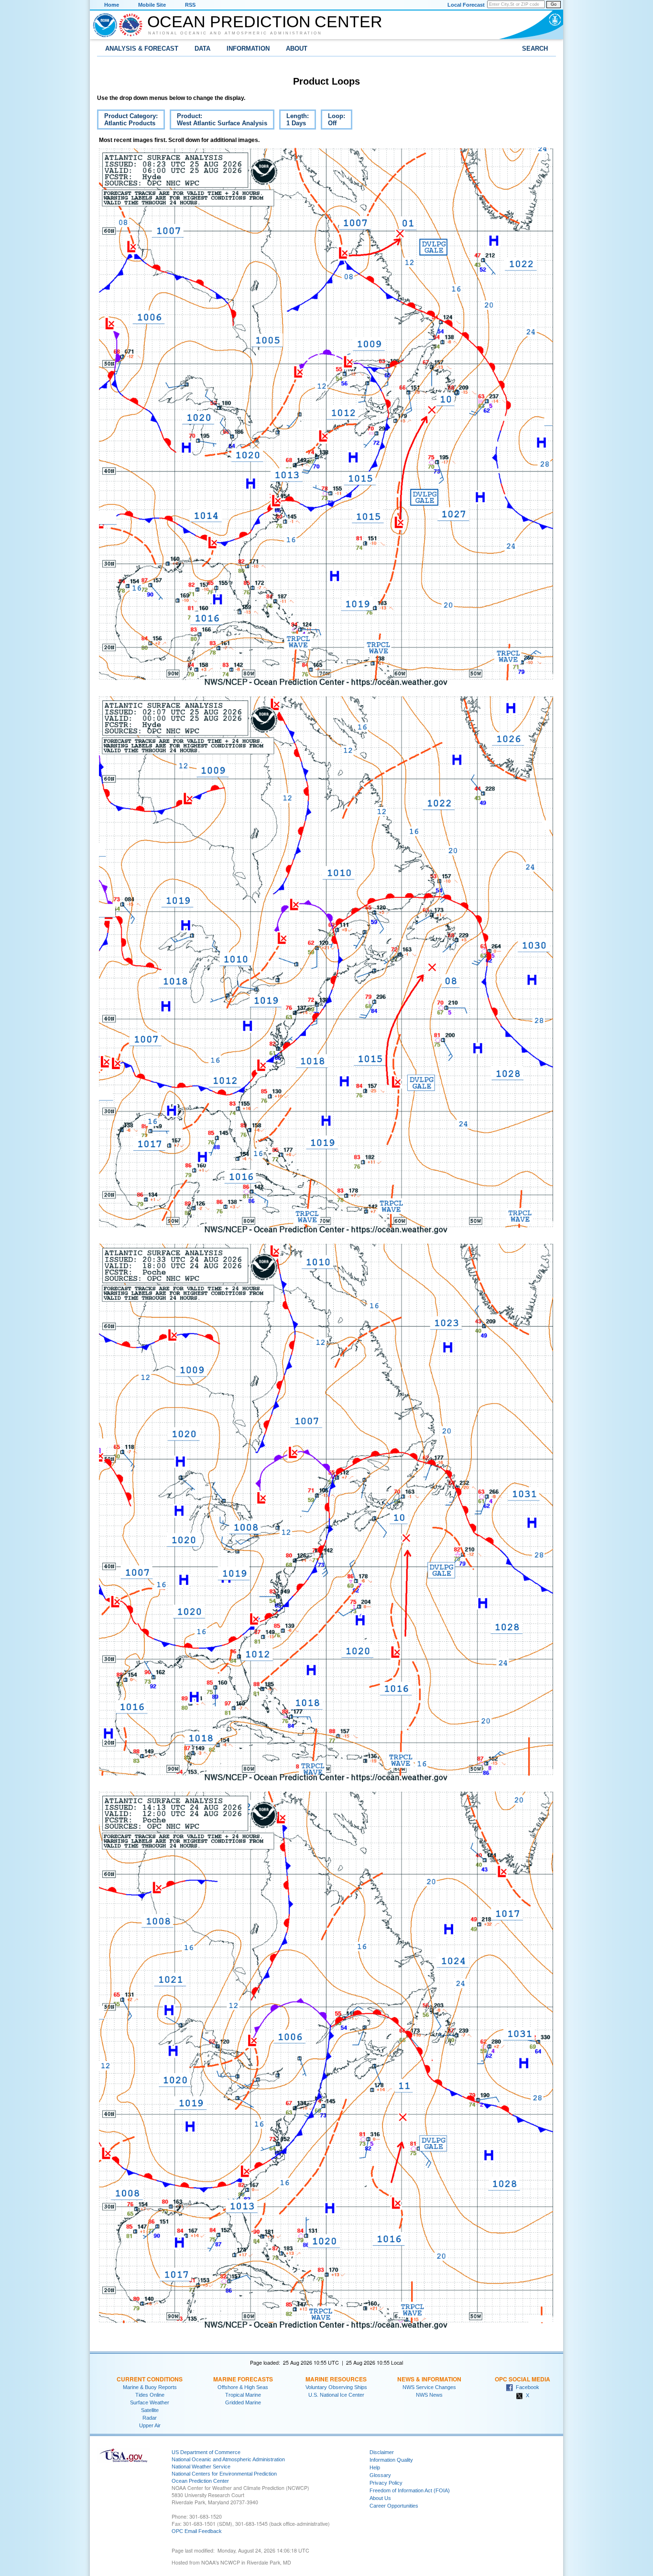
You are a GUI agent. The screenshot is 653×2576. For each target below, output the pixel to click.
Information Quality (391, 2460)
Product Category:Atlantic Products (127, 121)
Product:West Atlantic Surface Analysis (218, 121)
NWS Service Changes (429, 2387)
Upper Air (150, 2425)
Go (554, 4)
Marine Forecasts (243, 2379)
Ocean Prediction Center (265, 22)
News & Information (429, 2379)
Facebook (526, 2387)
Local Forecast (466, 5)
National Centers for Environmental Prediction (224, 2474)
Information (248, 49)
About (297, 49)
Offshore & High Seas (243, 2387)
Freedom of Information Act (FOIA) (410, 2490)
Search (535, 49)
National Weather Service (201, 2467)
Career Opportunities (394, 2506)
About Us (380, 2498)
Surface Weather (150, 2402)
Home (112, 5)
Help (375, 2467)
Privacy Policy (386, 2483)
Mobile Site (152, 5)
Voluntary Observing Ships (336, 2387)
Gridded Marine (243, 2402)
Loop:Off (333, 121)
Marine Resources (336, 2379)
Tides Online (150, 2395)
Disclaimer (382, 2452)
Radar (150, 2418)
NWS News (429, 2395)
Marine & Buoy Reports (150, 2387)
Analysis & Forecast (142, 49)
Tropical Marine (243, 2395)
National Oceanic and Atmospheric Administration (235, 33)
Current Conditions (150, 2379)
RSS (190, 5)
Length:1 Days (294, 121)
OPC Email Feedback (197, 2531)
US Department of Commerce (206, 2452)
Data (202, 49)
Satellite (150, 2410)
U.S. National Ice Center (336, 2395)
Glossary (380, 2475)
